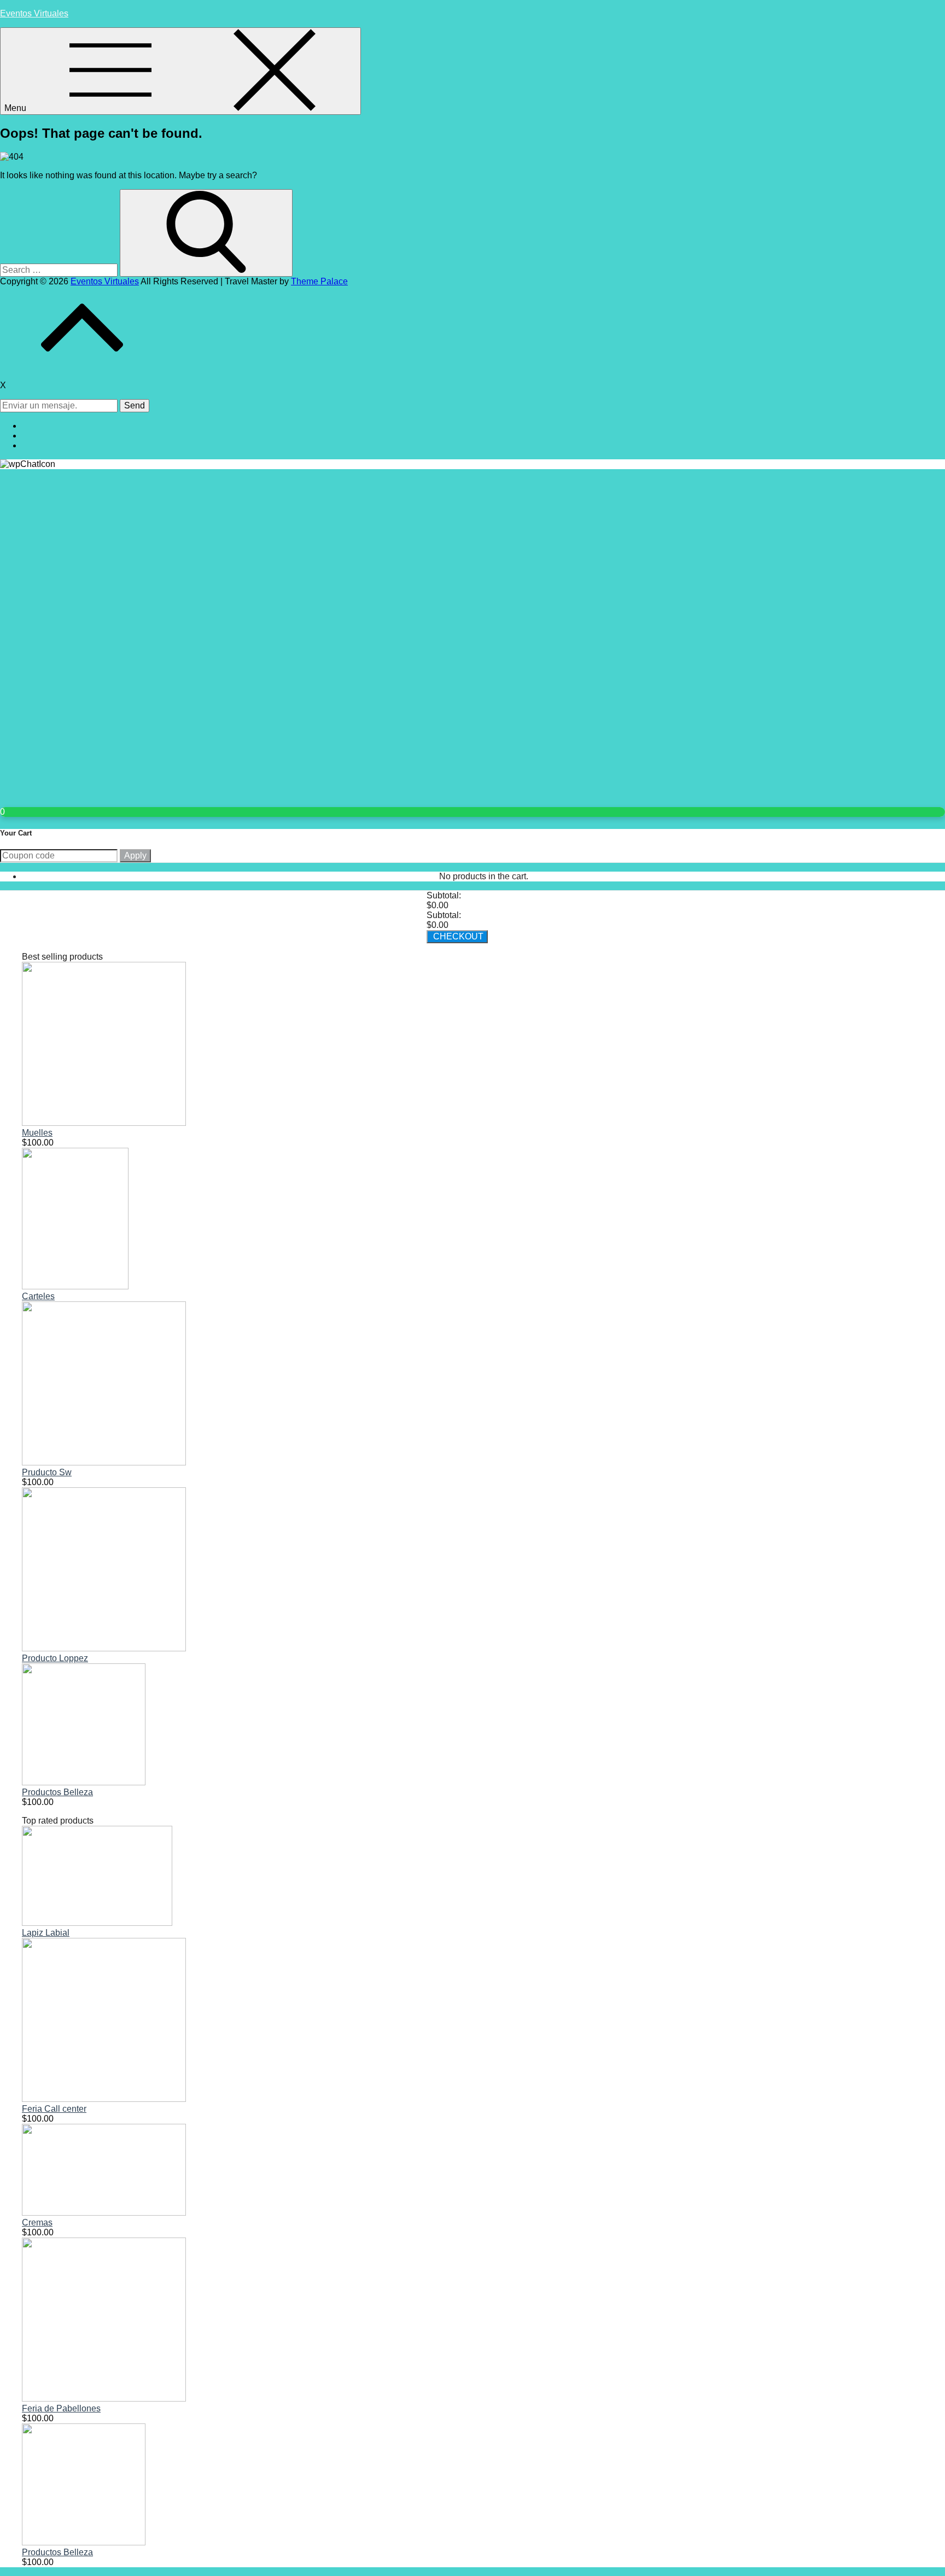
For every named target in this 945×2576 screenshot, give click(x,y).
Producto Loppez (55, 1658)
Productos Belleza (57, 1792)
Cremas (37, 2222)
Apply (135, 855)
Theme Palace (319, 281)
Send (135, 405)
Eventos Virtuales (34, 13)
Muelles (37, 1133)
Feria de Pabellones (61, 2408)
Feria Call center (54, 2109)
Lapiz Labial (46, 1933)
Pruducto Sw (47, 1472)
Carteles (38, 1296)
